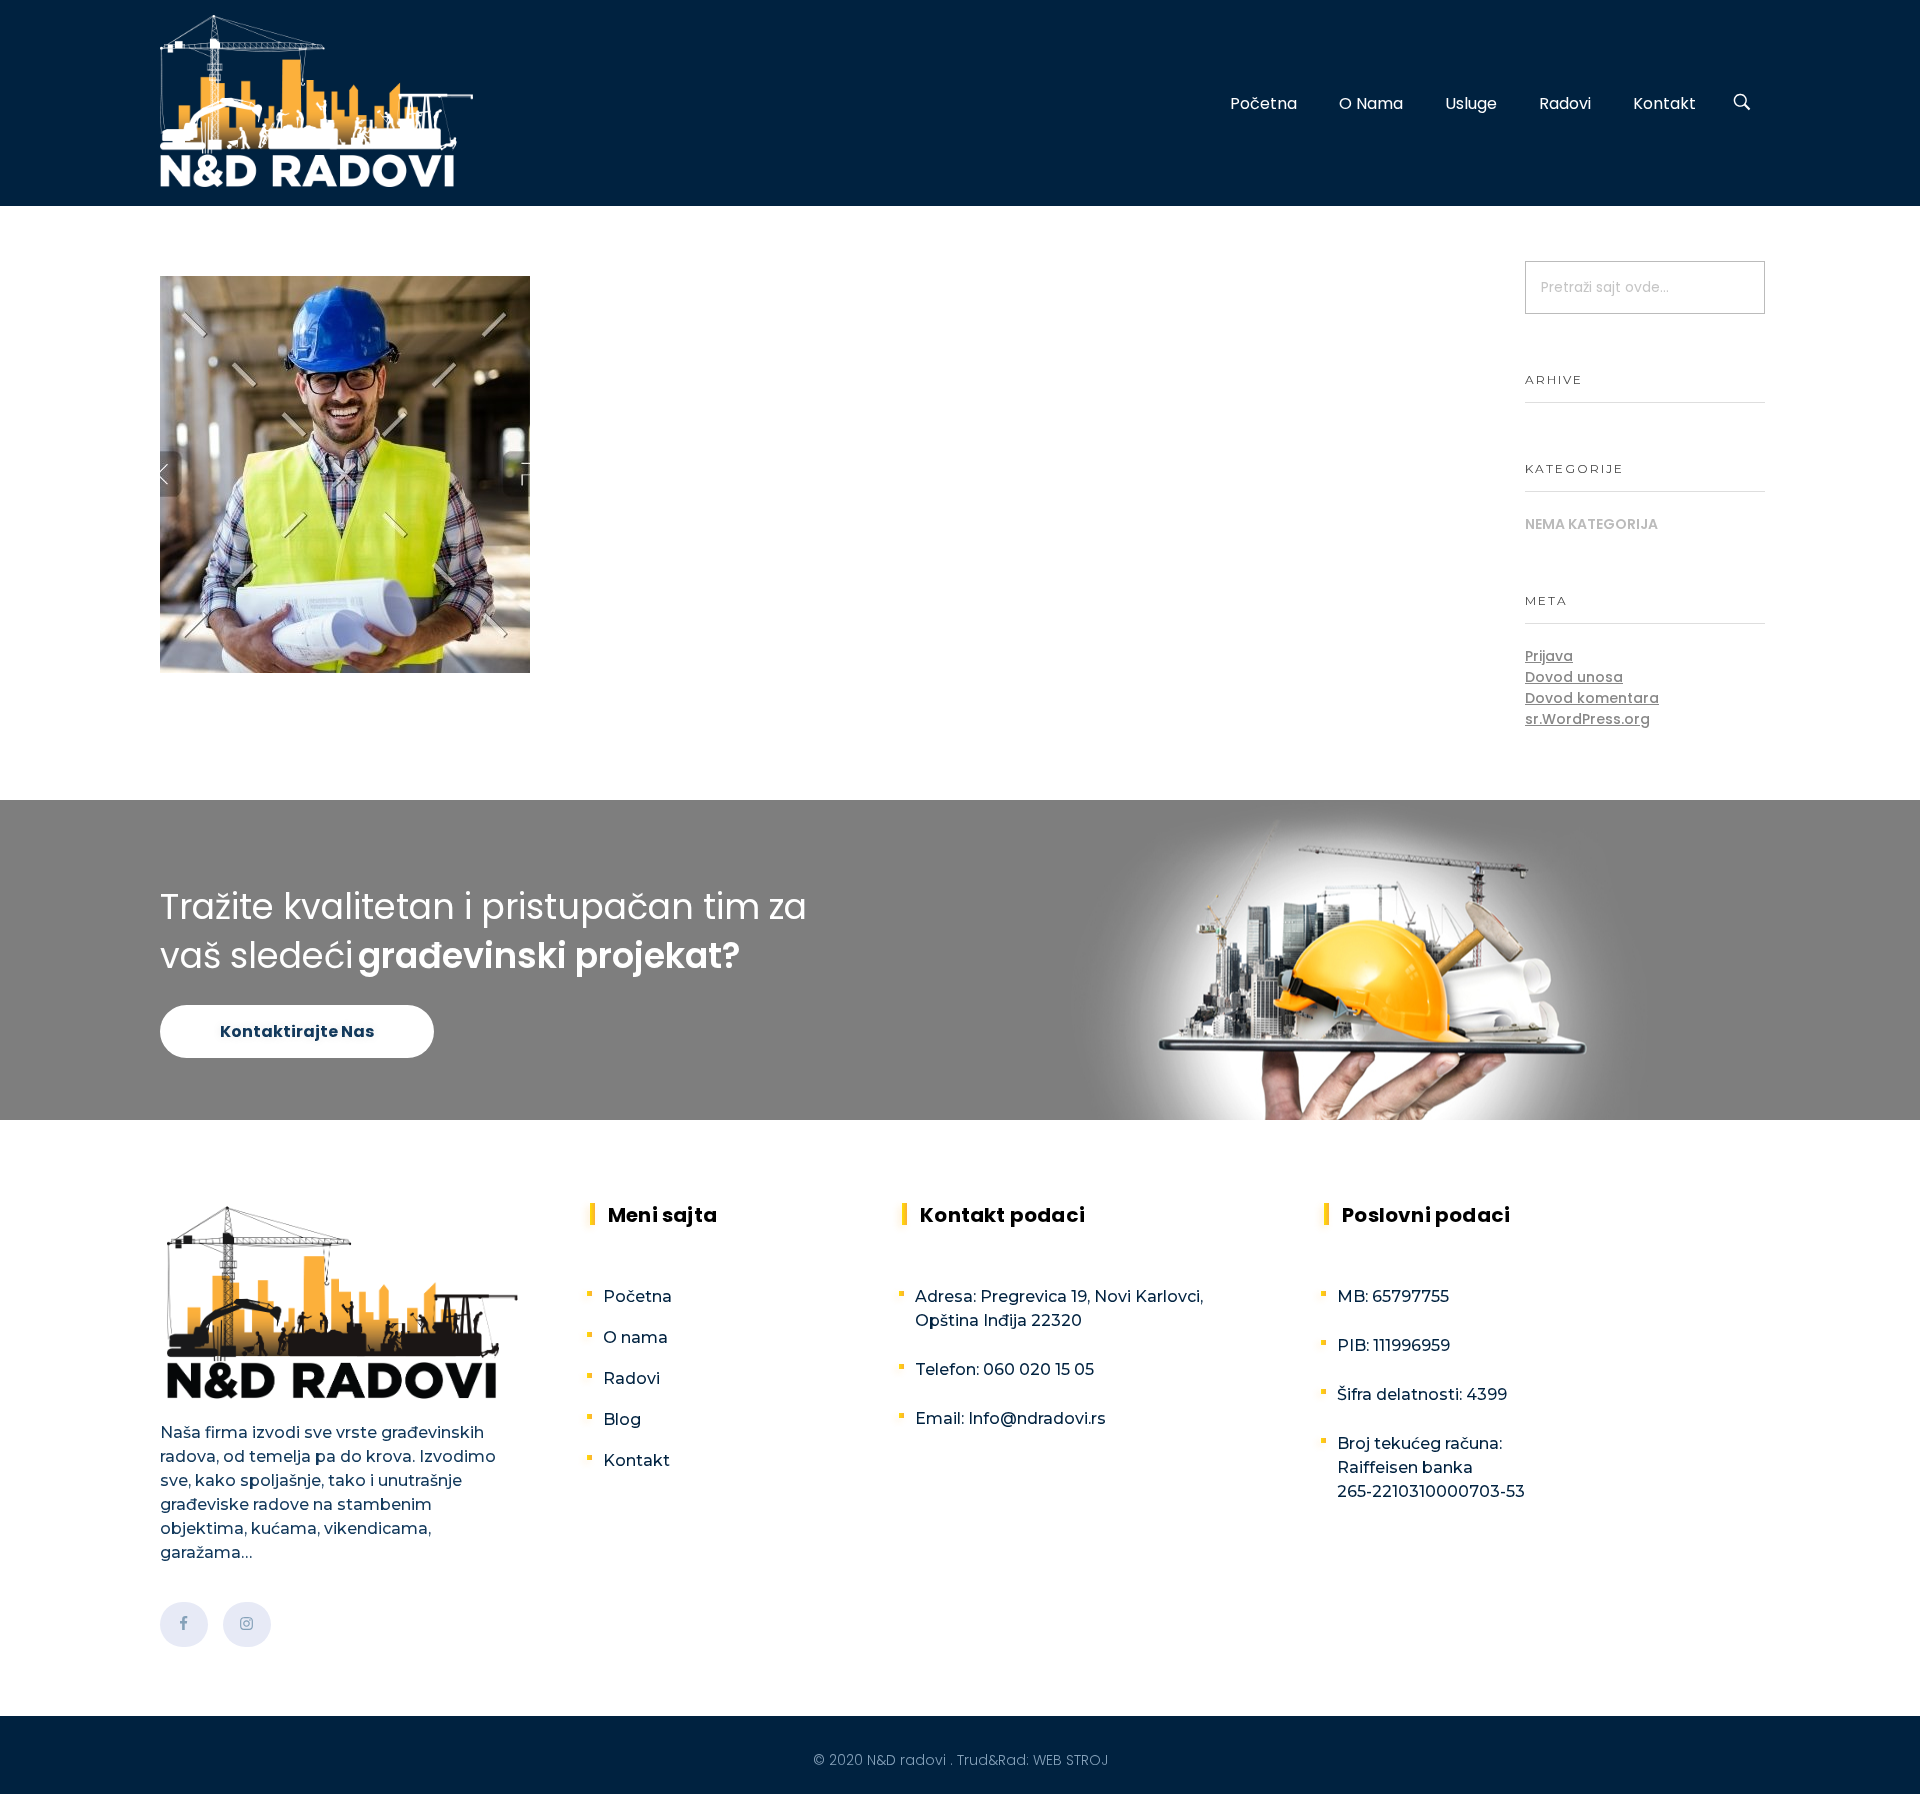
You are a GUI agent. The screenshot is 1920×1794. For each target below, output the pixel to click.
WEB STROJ (1070, 1760)
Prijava (1549, 656)
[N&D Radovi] (316, 101)
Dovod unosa (1574, 677)
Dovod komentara (1592, 698)
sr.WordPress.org (1587, 719)
